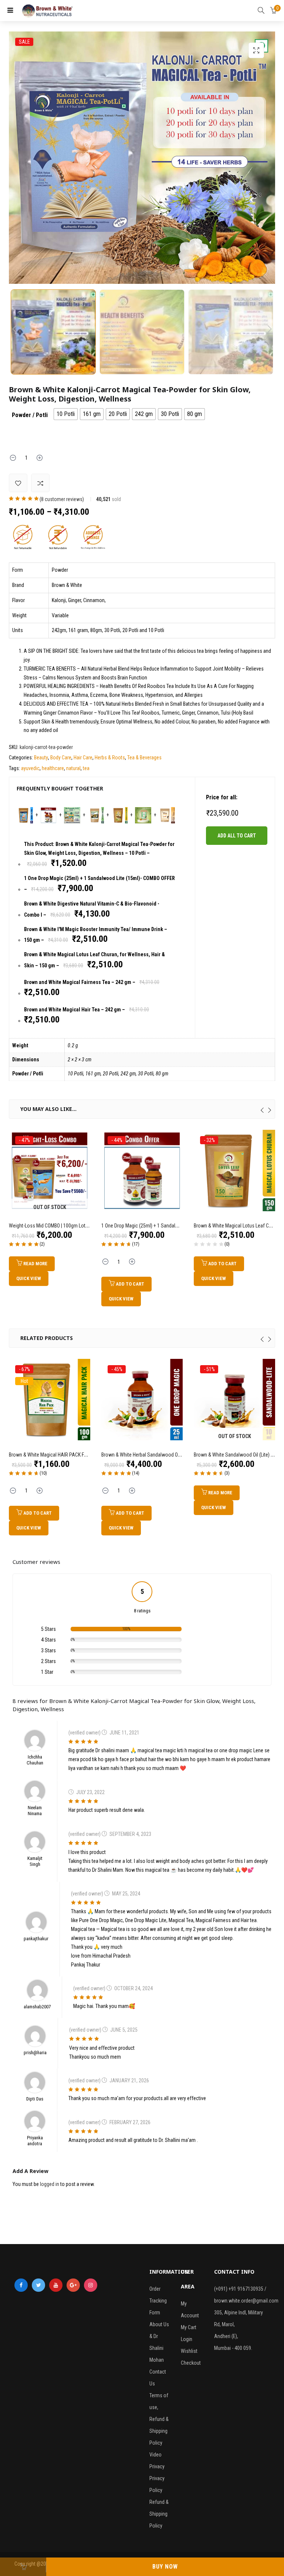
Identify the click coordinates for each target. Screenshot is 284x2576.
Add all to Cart (237, 836)
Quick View (29, 1278)
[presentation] (262, 1110)
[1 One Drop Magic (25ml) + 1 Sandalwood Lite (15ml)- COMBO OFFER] (142, 1170)
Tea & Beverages (144, 758)
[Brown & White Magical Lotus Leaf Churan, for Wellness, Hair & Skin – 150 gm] (234, 1170)
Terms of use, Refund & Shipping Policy (159, 2419)
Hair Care (83, 758)
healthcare (53, 768)
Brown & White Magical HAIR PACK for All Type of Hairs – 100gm (76, 1455)
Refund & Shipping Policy (159, 2514)
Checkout (191, 2363)
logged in (50, 2184)
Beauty (41, 758)
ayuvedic (30, 768)
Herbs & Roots (110, 758)
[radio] (66, 414)
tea (86, 768)
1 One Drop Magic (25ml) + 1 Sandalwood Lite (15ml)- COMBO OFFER (172, 1226)
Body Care (61, 758)
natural (73, 768)
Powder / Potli (30, 415)
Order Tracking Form (158, 2301)
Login (187, 2339)
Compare (40, 483)
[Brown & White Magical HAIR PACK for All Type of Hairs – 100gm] (50, 1399)
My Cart (189, 2327)
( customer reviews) (62, 499)
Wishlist (189, 2351)
